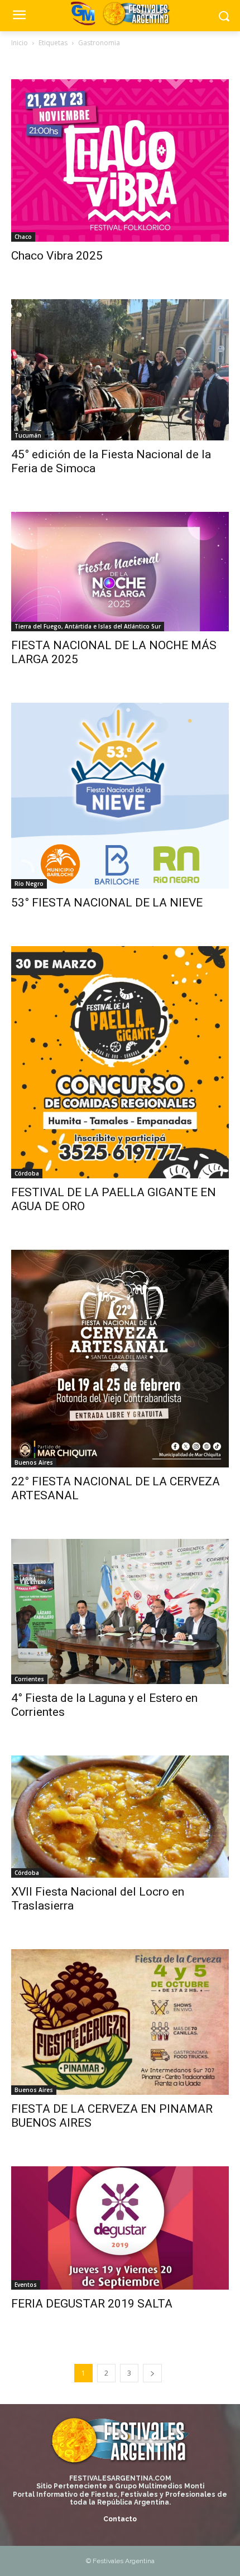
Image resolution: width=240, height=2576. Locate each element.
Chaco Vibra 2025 (57, 256)
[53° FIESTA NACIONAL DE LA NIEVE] (120, 796)
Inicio (20, 43)
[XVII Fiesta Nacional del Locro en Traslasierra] (120, 1817)
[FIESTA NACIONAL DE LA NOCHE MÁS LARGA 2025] (120, 572)
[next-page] (152, 2373)
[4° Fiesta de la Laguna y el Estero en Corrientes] (120, 1611)
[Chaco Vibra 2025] (120, 160)
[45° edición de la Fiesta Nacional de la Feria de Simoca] (120, 370)
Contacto (120, 2519)
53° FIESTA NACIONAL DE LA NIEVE (107, 903)
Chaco (23, 237)
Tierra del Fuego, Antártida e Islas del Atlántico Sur (88, 626)
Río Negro (29, 884)
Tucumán (28, 435)
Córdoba (27, 1173)
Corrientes (29, 1679)
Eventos (26, 2285)
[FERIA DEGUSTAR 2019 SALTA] (120, 2228)
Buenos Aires (34, 1462)
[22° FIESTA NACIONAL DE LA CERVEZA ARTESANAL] (120, 1359)
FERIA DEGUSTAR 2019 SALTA (92, 2304)
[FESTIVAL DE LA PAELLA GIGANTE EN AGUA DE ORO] (120, 1062)
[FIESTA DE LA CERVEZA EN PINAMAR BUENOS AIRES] (120, 2022)
